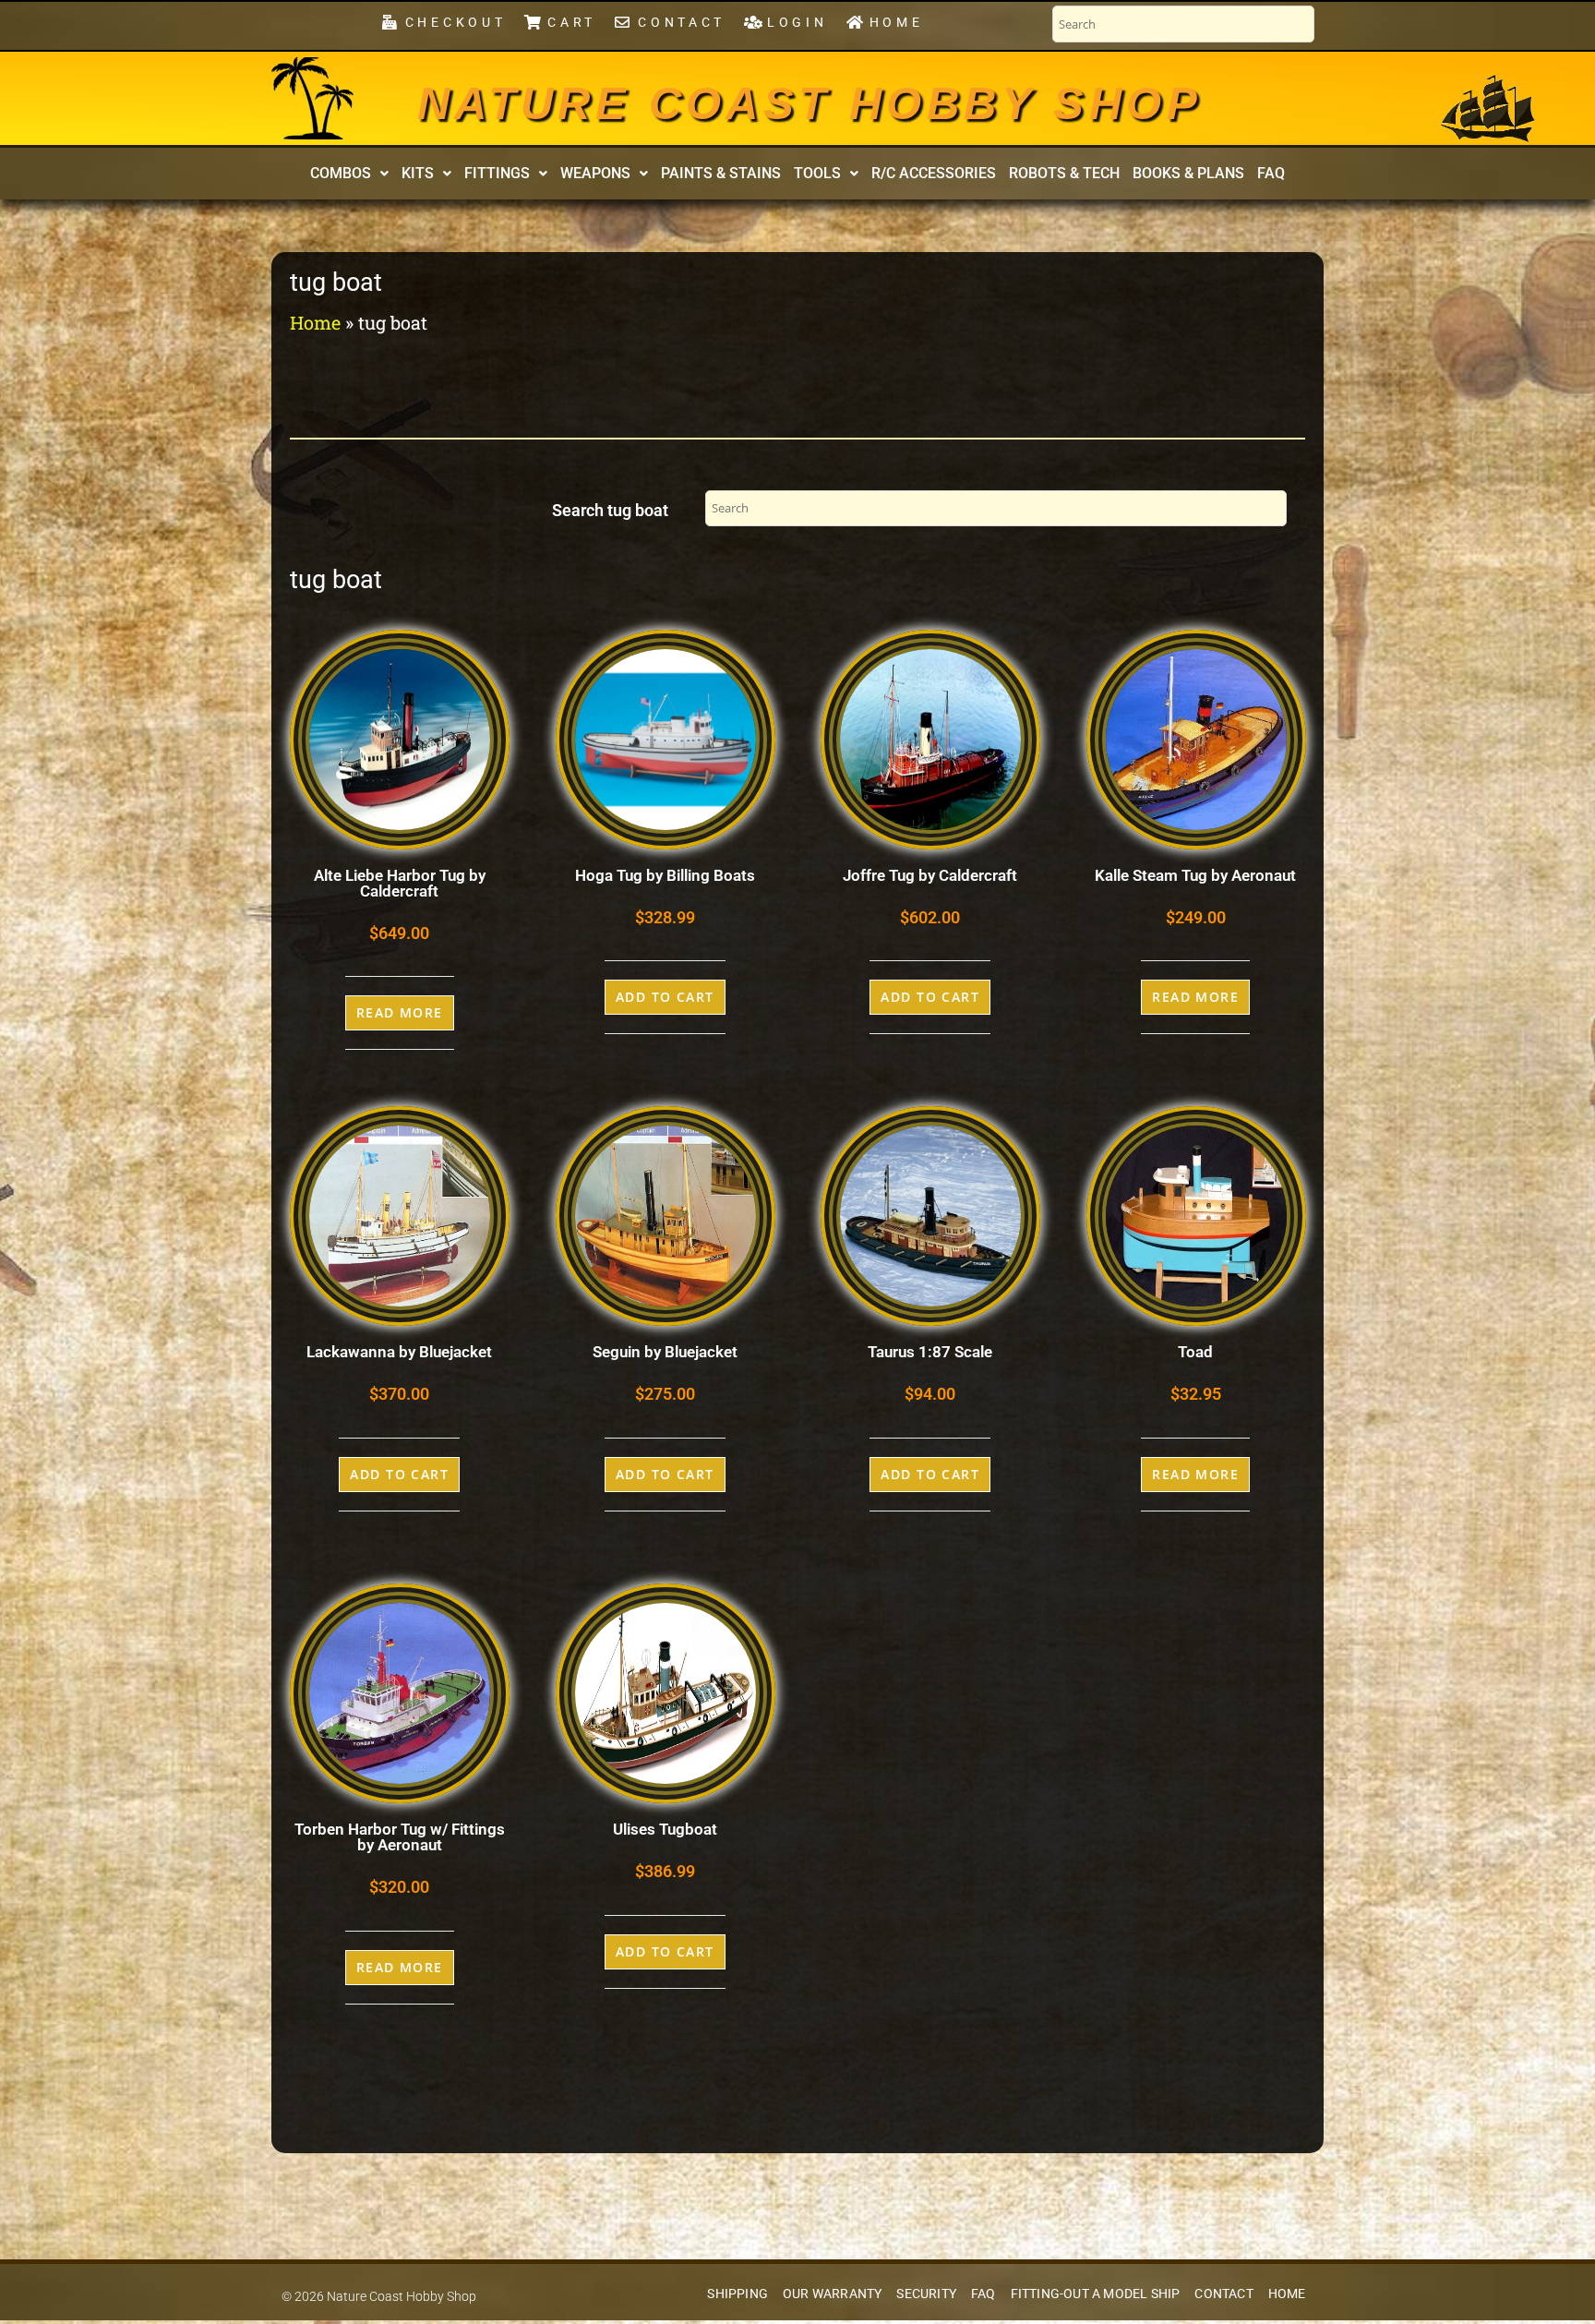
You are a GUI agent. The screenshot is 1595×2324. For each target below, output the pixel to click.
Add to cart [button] (665, 997)
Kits (418, 173)
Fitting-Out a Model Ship (1096, 2294)
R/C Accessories (934, 173)
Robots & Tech (1064, 173)
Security (926, 2294)
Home (315, 322)
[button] (349, 174)
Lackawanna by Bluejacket (399, 1352)
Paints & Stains (721, 173)
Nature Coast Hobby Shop (809, 103)
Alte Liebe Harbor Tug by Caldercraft (400, 883)
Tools (817, 173)
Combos (341, 173)
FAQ (1271, 173)
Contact (1223, 2294)
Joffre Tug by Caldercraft (930, 875)
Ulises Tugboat (665, 1829)
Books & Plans (1188, 173)
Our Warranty (832, 2294)
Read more (400, 1012)
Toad (1195, 1352)
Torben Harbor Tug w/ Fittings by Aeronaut (400, 1837)
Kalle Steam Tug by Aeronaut (1195, 875)
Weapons (595, 173)
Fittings (497, 173)
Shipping (738, 2294)
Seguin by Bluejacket (665, 1352)
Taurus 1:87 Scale (930, 1352)
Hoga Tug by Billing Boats (665, 875)
